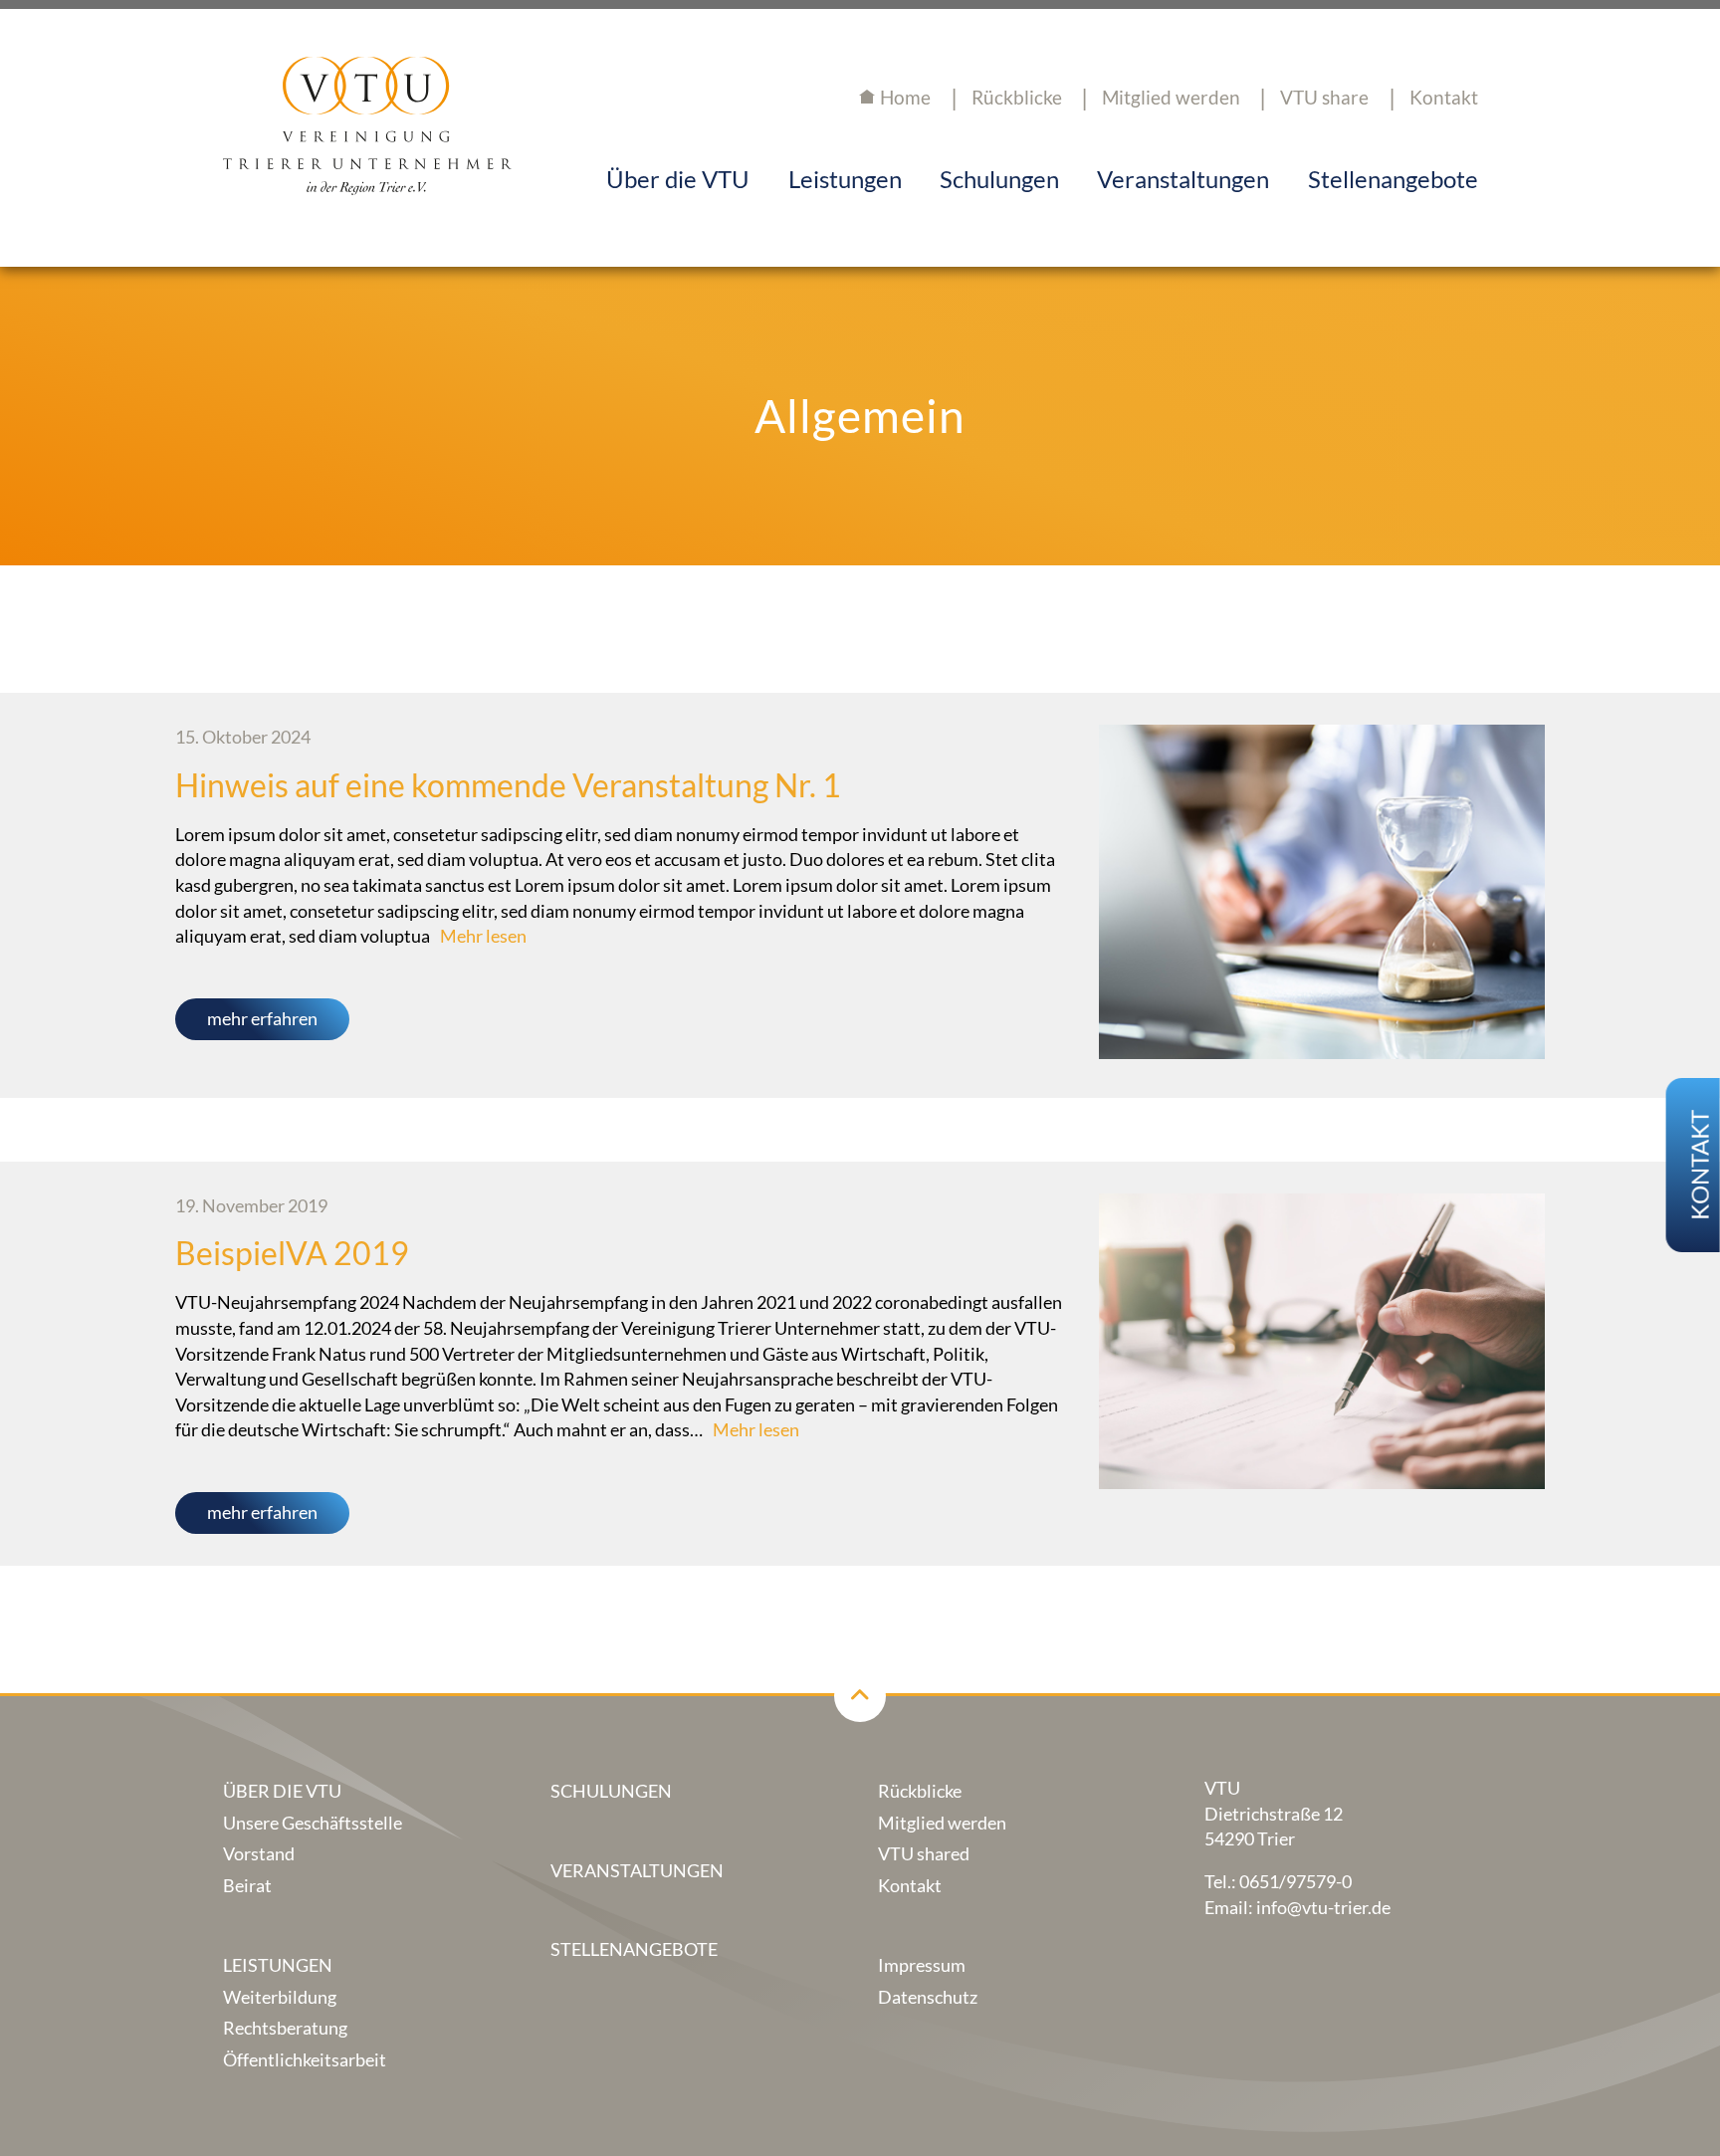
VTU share (1324, 97)
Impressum (922, 1965)
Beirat (247, 1886)
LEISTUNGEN (278, 1965)
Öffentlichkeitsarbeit (305, 2060)
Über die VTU (678, 179)
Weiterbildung (280, 1997)
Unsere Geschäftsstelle (313, 1823)
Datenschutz (928, 1997)
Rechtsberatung (285, 2028)
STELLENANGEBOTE (634, 1949)
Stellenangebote (1393, 179)
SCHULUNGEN (611, 1791)
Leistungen (845, 179)
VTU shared (924, 1854)
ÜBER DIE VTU (282, 1791)
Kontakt (1444, 97)
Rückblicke (920, 1791)
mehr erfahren (262, 1019)
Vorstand (259, 1854)
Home (905, 97)
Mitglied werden (1171, 97)
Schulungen (999, 179)
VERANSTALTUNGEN (637, 1871)
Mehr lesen (483, 936)
